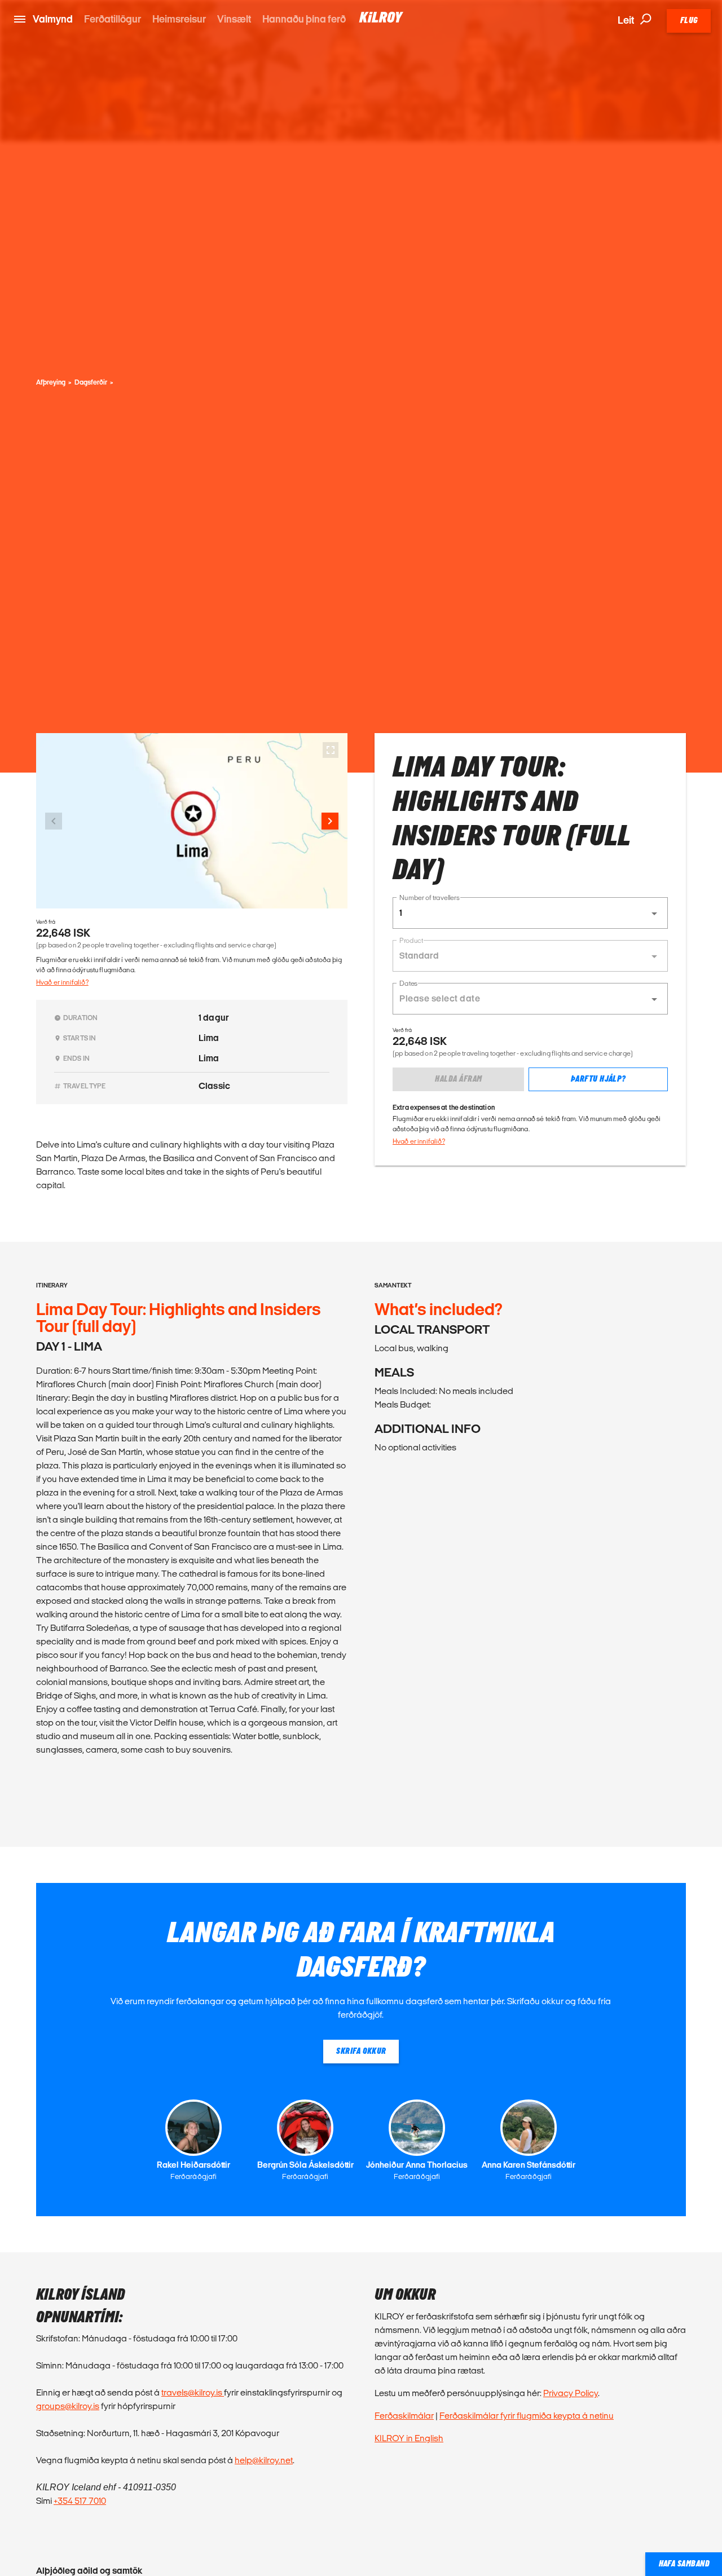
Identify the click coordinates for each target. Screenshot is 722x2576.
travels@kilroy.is (193, 2392)
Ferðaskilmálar (404, 2416)
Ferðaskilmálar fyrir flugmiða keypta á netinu (527, 2416)
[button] (530, 913)
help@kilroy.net (264, 2460)
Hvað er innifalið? (62, 982)
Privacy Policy (571, 2393)
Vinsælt (234, 19)
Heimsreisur (179, 19)
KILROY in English (409, 2438)
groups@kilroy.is (68, 2406)
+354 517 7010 (80, 2501)
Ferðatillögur (113, 19)
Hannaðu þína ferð (304, 19)
